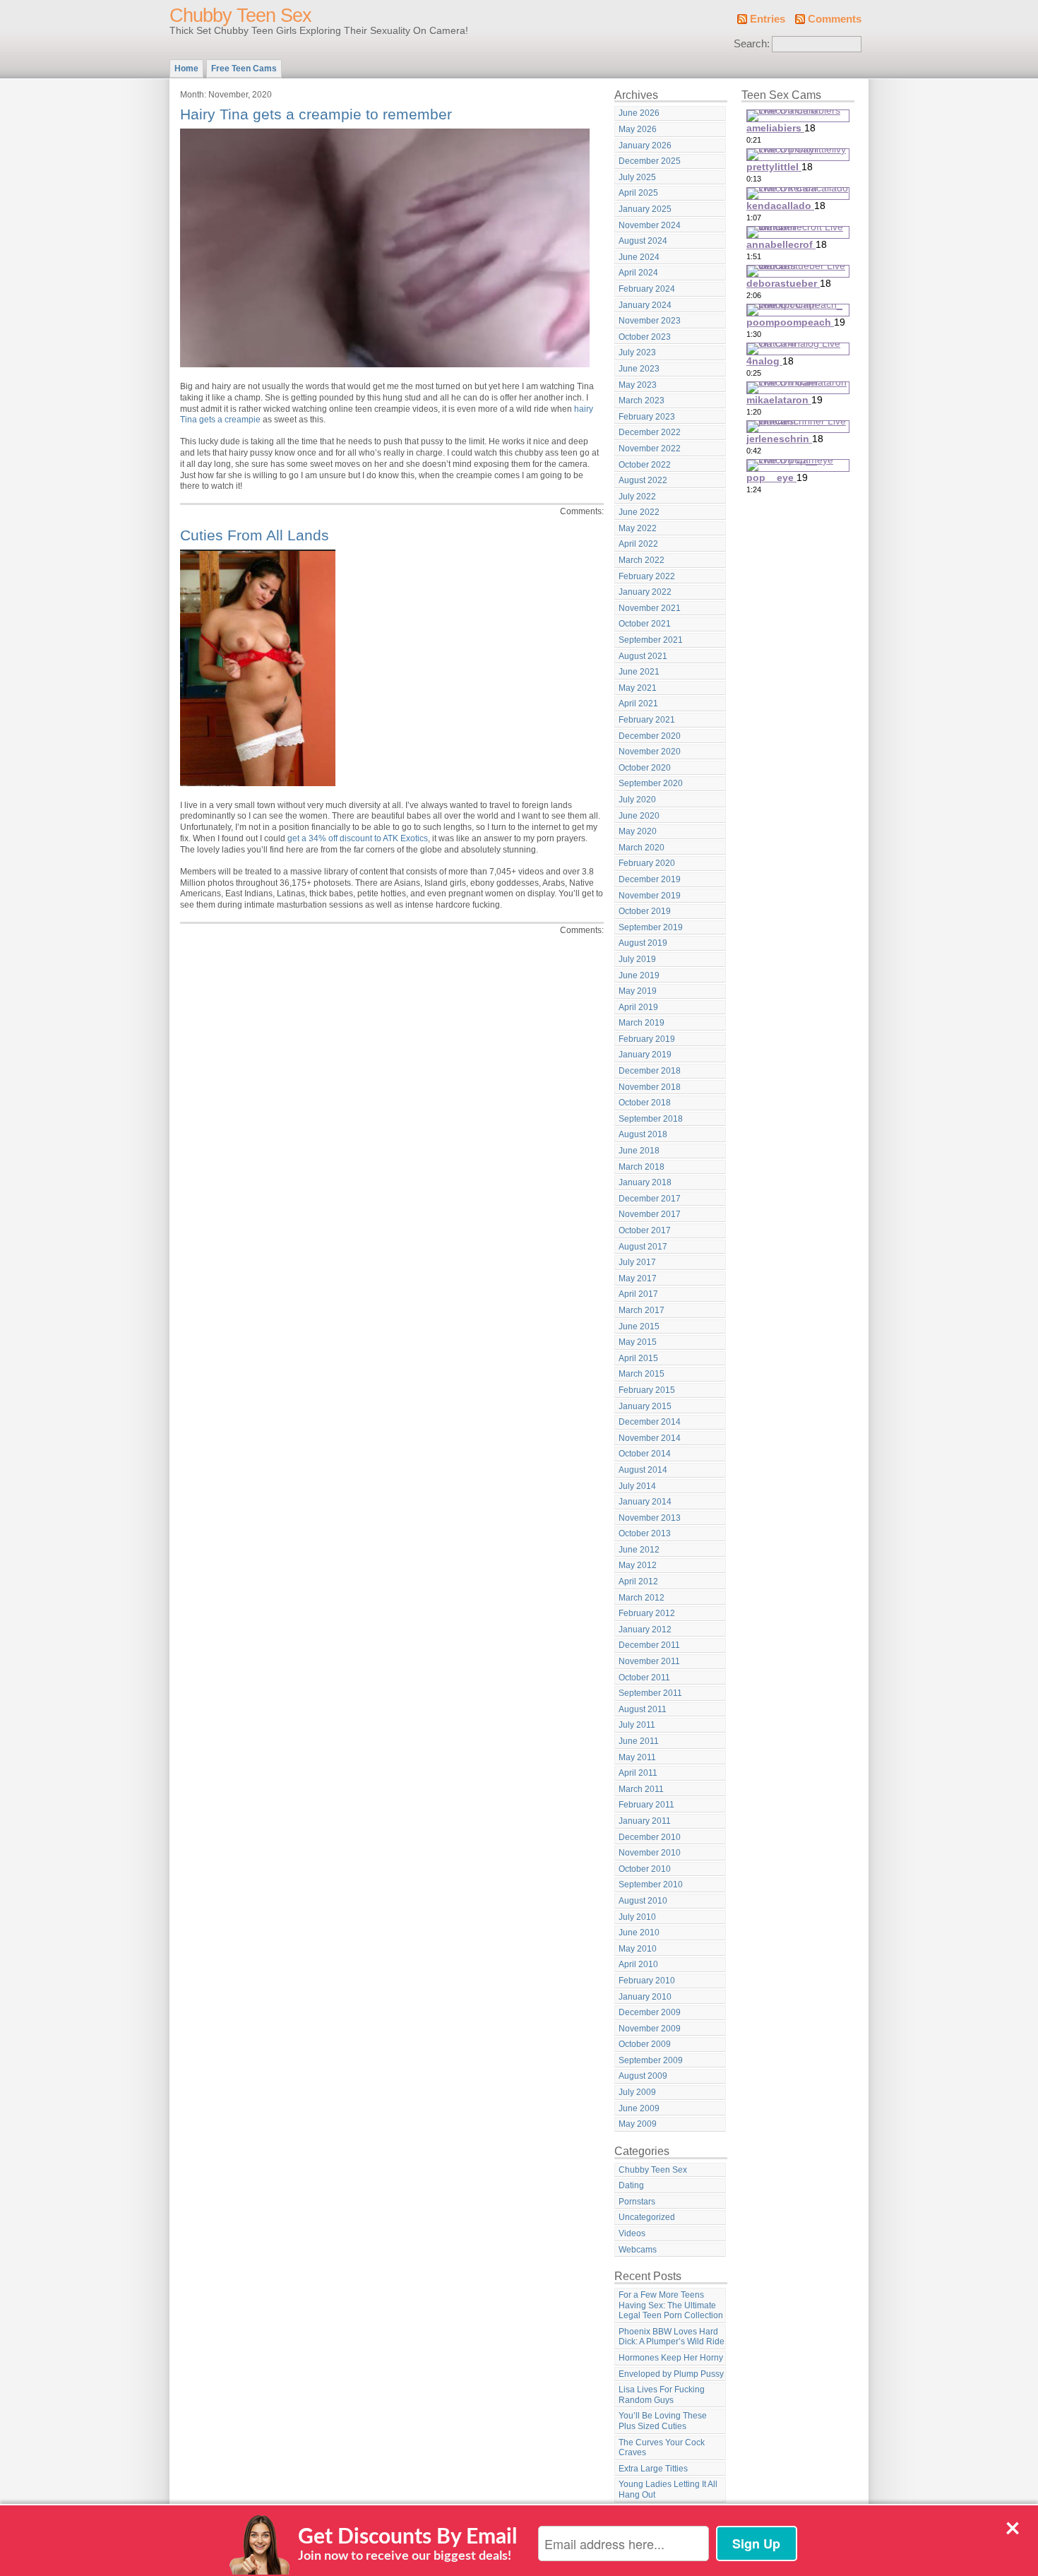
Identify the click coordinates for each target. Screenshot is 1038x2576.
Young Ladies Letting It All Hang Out (668, 2489)
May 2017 (638, 1278)
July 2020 (637, 800)
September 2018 (651, 1119)
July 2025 (637, 177)
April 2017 (638, 1294)
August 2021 (643, 656)
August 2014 (643, 1470)
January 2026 (645, 146)
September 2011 (650, 1693)
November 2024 (650, 225)
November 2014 (650, 1438)
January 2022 (645, 592)
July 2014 (637, 1486)
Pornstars (637, 2202)
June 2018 (639, 1151)
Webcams (638, 2250)
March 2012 (642, 1598)
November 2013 (650, 1518)
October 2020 (645, 768)
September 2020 (651, 783)
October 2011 (644, 1678)
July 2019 (637, 959)
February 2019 (647, 1039)
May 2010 (638, 1949)
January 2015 (645, 1406)
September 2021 (651, 640)
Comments (835, 19)
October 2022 (645, 465)
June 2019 (639, 975)
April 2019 (638, 1007)
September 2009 (651, 2060)
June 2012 (639, 1550)
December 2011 (649, 1645)
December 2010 (650, 1837)
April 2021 (638, 704)
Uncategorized (647, 2217)
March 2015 (642, 1374)
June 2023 (639, 369)
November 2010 (650, 1853)
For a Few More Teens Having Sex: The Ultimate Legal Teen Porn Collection (671, 2305)
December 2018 (650, 1071)
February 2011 (646, 1805)
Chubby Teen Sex (240, 16)
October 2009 (645, 2044)
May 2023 (638, 385)
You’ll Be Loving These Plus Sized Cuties (663, 2421)
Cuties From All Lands (255, 535)
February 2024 (647, 289)
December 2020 (650, 736)
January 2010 (645, 1997)
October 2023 (645, 337)
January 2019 (645, 1055)
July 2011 (637, 1725)
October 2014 (645, 1454)
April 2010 (638, 1964)
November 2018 (650, 1087)
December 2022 (650, 432)
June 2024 (639, 257)
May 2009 (638, 2124)
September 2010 (651, 1884)
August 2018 (643, 1134)
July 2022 (637, 497)
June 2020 (639, 816)
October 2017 (645, 1230)
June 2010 (639, 1933)
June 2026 (639, 113)
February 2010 (647, 1981)
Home (186, 69)
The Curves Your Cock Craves (662, 2448)
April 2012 (638, 1581)
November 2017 (650, 1214)
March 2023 (642, 400)
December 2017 (650, 1199)
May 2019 (638, 991)
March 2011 (641, 1789)
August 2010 (643, 1901)
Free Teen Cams (244, 69)
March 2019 (642, 1023)
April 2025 (638, 193)
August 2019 (643, 943)
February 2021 (647, 720)
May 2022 (638, 528)
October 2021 (645, 624)
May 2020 (638, 831)
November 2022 (650, 449)
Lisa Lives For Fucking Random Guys (662, 2395)
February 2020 (647, 863)
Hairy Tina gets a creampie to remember (316, 114)
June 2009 (639, 2108)
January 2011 (645, 1821)
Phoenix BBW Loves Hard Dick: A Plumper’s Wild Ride (672, 2337)
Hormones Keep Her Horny (671, 2358)
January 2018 (645, 1182)
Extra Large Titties (653, 2469)
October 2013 (645, 1533)
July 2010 (637, 1917)
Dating (631, 2185)
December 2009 (650, 2012)
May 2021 (638, 688)
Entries (768, 19)
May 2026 (638, 129)
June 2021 (639, 672)
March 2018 (642, 1167)
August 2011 (643, 1709)
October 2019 (645, 911)
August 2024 (643, 241)
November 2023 (650, 321)
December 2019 (650, 879)
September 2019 (651, 927)
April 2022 (638, 544)
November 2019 (650, 896)
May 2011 (637, 1757)
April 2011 (638, 1773)
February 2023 (647, 417)
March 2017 (642, 1310)
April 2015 (638, 1358)
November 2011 (649, 1661)
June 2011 (639, 1741)
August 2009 (643, 2076)
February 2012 (647, 1613)
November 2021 (650, 608)
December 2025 (650, 161)
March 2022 (642, 560)
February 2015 (647, 1390)
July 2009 (637, 2092)
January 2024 (645, 305)
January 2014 (645, 1502)
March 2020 (642, 848)
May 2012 (638, 1565)
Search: (752, 44)
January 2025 (645, 209)
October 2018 (645, 1103)
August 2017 (643, 1247)
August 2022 (643, 480)
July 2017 (637, 1262)
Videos (632, 2233)
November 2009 (650, 2029)
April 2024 (638, 273)
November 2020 (650, 752)
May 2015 (638, 1342)
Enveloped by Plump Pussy (671, 2374)
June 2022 (639, 512)
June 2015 (639, 1326)
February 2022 (647, 576)
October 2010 (645, 1869)
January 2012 (645, 1630)
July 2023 (637, 352)
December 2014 (650, 1422)
